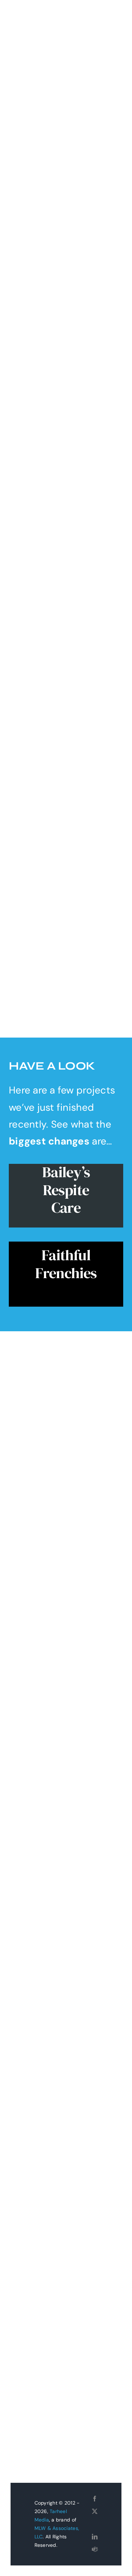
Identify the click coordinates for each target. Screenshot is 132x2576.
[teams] (95, 2549)
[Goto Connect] (95, 2524)
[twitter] (95, 2511)
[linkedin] (95, 2537)
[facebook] (95, 2499)
